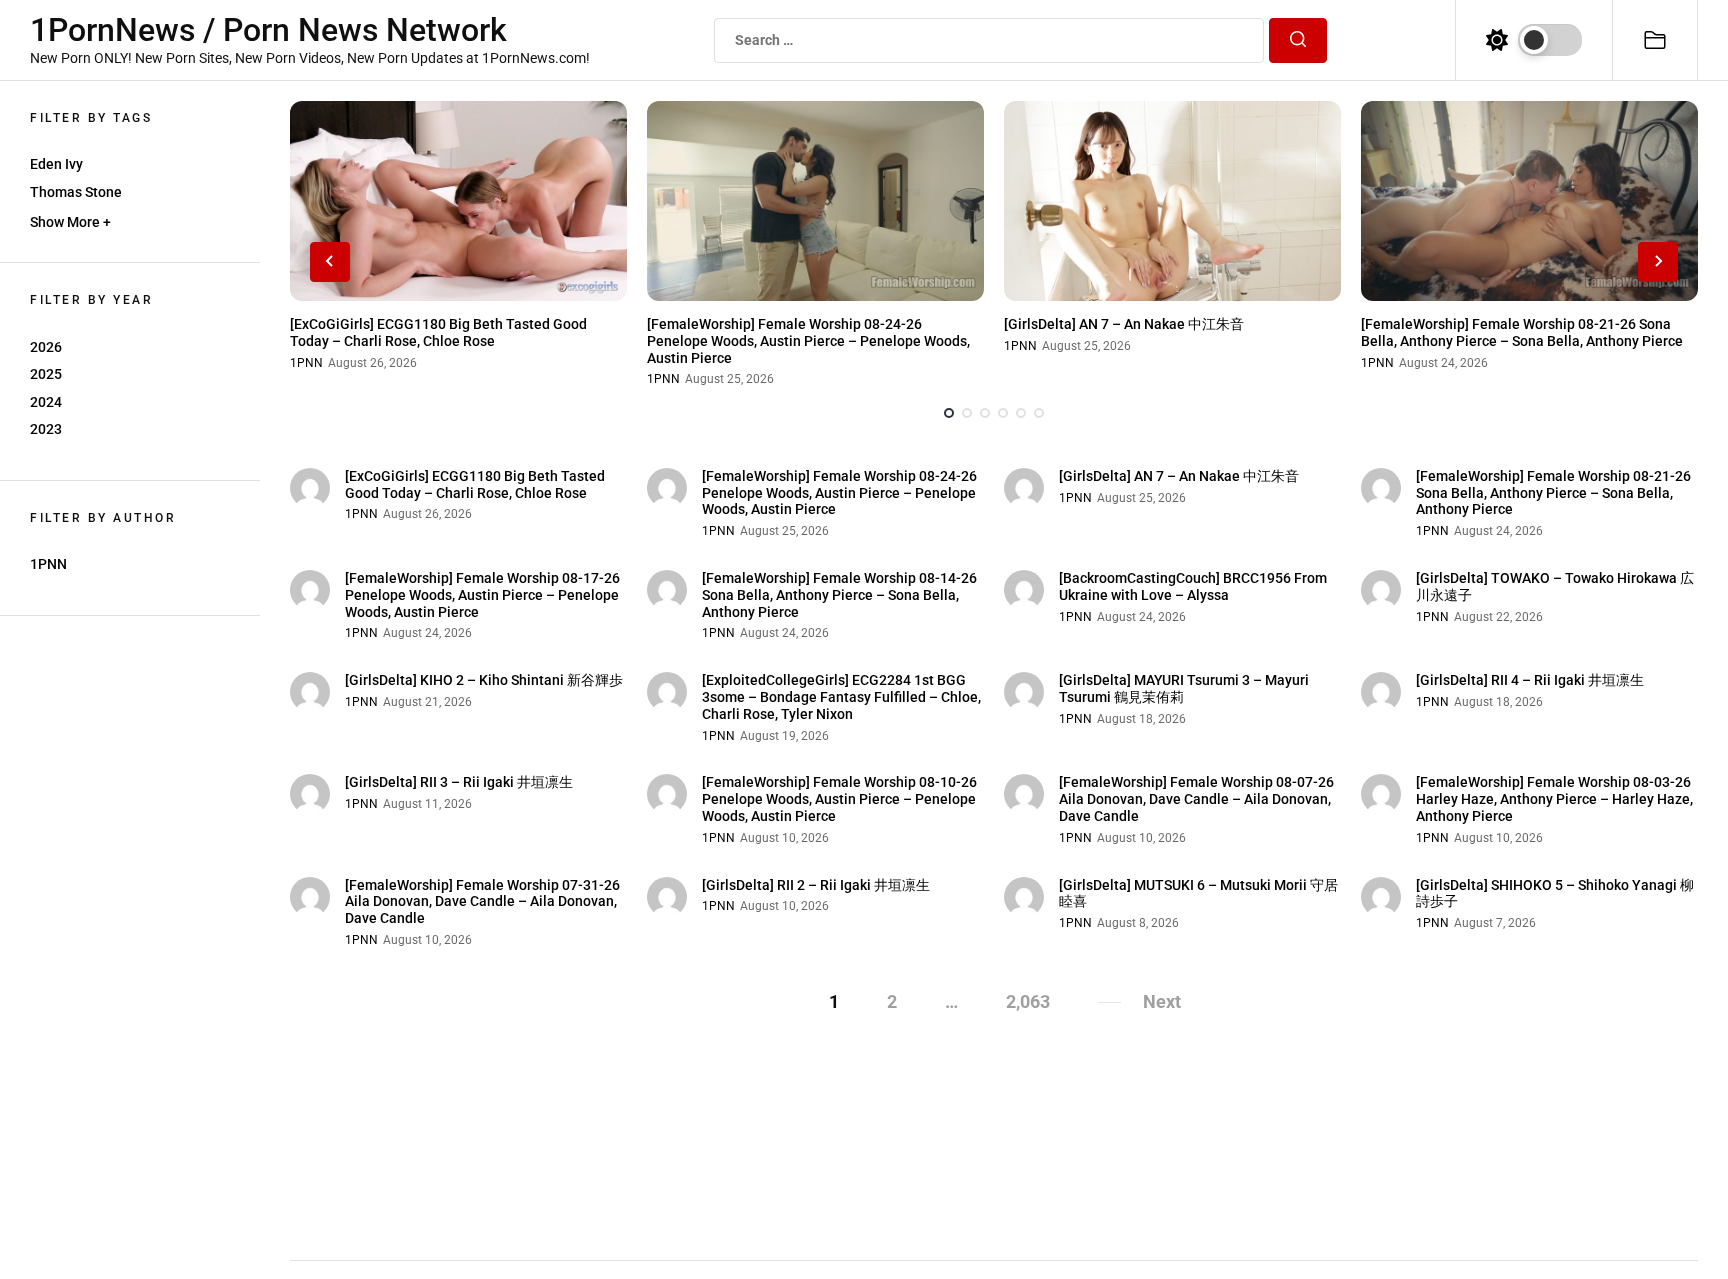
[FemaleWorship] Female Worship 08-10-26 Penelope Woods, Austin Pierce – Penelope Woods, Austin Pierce (839, 799)
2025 (46, 374)
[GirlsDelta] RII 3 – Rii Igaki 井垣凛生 (459, 782)
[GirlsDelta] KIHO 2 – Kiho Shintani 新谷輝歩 (484, 680)
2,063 (1028, 1001)
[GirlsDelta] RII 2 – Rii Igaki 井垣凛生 (816, 885)
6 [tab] (1039, 413)
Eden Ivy (56, 164)
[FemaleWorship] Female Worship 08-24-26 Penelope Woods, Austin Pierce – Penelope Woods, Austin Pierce (808, 341)
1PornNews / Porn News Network (268, 30)
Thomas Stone (76, 192)
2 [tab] (967, 413)
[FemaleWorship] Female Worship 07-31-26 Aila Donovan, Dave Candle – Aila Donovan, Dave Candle (482, 902)
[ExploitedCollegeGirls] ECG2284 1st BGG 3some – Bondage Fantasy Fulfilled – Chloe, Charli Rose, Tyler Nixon (841, 697)
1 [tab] (949, 413)
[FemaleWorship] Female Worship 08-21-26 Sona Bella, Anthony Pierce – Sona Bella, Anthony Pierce (1522, 332)
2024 (46, 402)
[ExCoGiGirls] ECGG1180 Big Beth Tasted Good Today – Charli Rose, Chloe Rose (438, 332)
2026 (46, 347)
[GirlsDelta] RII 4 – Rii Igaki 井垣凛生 (1530, 680)
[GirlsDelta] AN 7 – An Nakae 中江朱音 (1124, 324)
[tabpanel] (458, 243)
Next (1162, 1001)
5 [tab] (1021, 413)
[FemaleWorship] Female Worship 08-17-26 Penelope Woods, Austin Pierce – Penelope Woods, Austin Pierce (482, 595)
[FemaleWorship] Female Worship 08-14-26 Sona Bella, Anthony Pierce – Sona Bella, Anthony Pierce (839, 595)
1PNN (48, 564)
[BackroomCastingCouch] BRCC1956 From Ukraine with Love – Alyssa (1193, 586)
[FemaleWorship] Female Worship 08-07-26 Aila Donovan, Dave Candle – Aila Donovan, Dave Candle (1196, 799)
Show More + (70, 222)
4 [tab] (1003, 413)
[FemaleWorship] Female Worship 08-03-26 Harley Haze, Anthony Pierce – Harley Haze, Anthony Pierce (1554, 799)
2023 (46, 429)
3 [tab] (985, 413)
